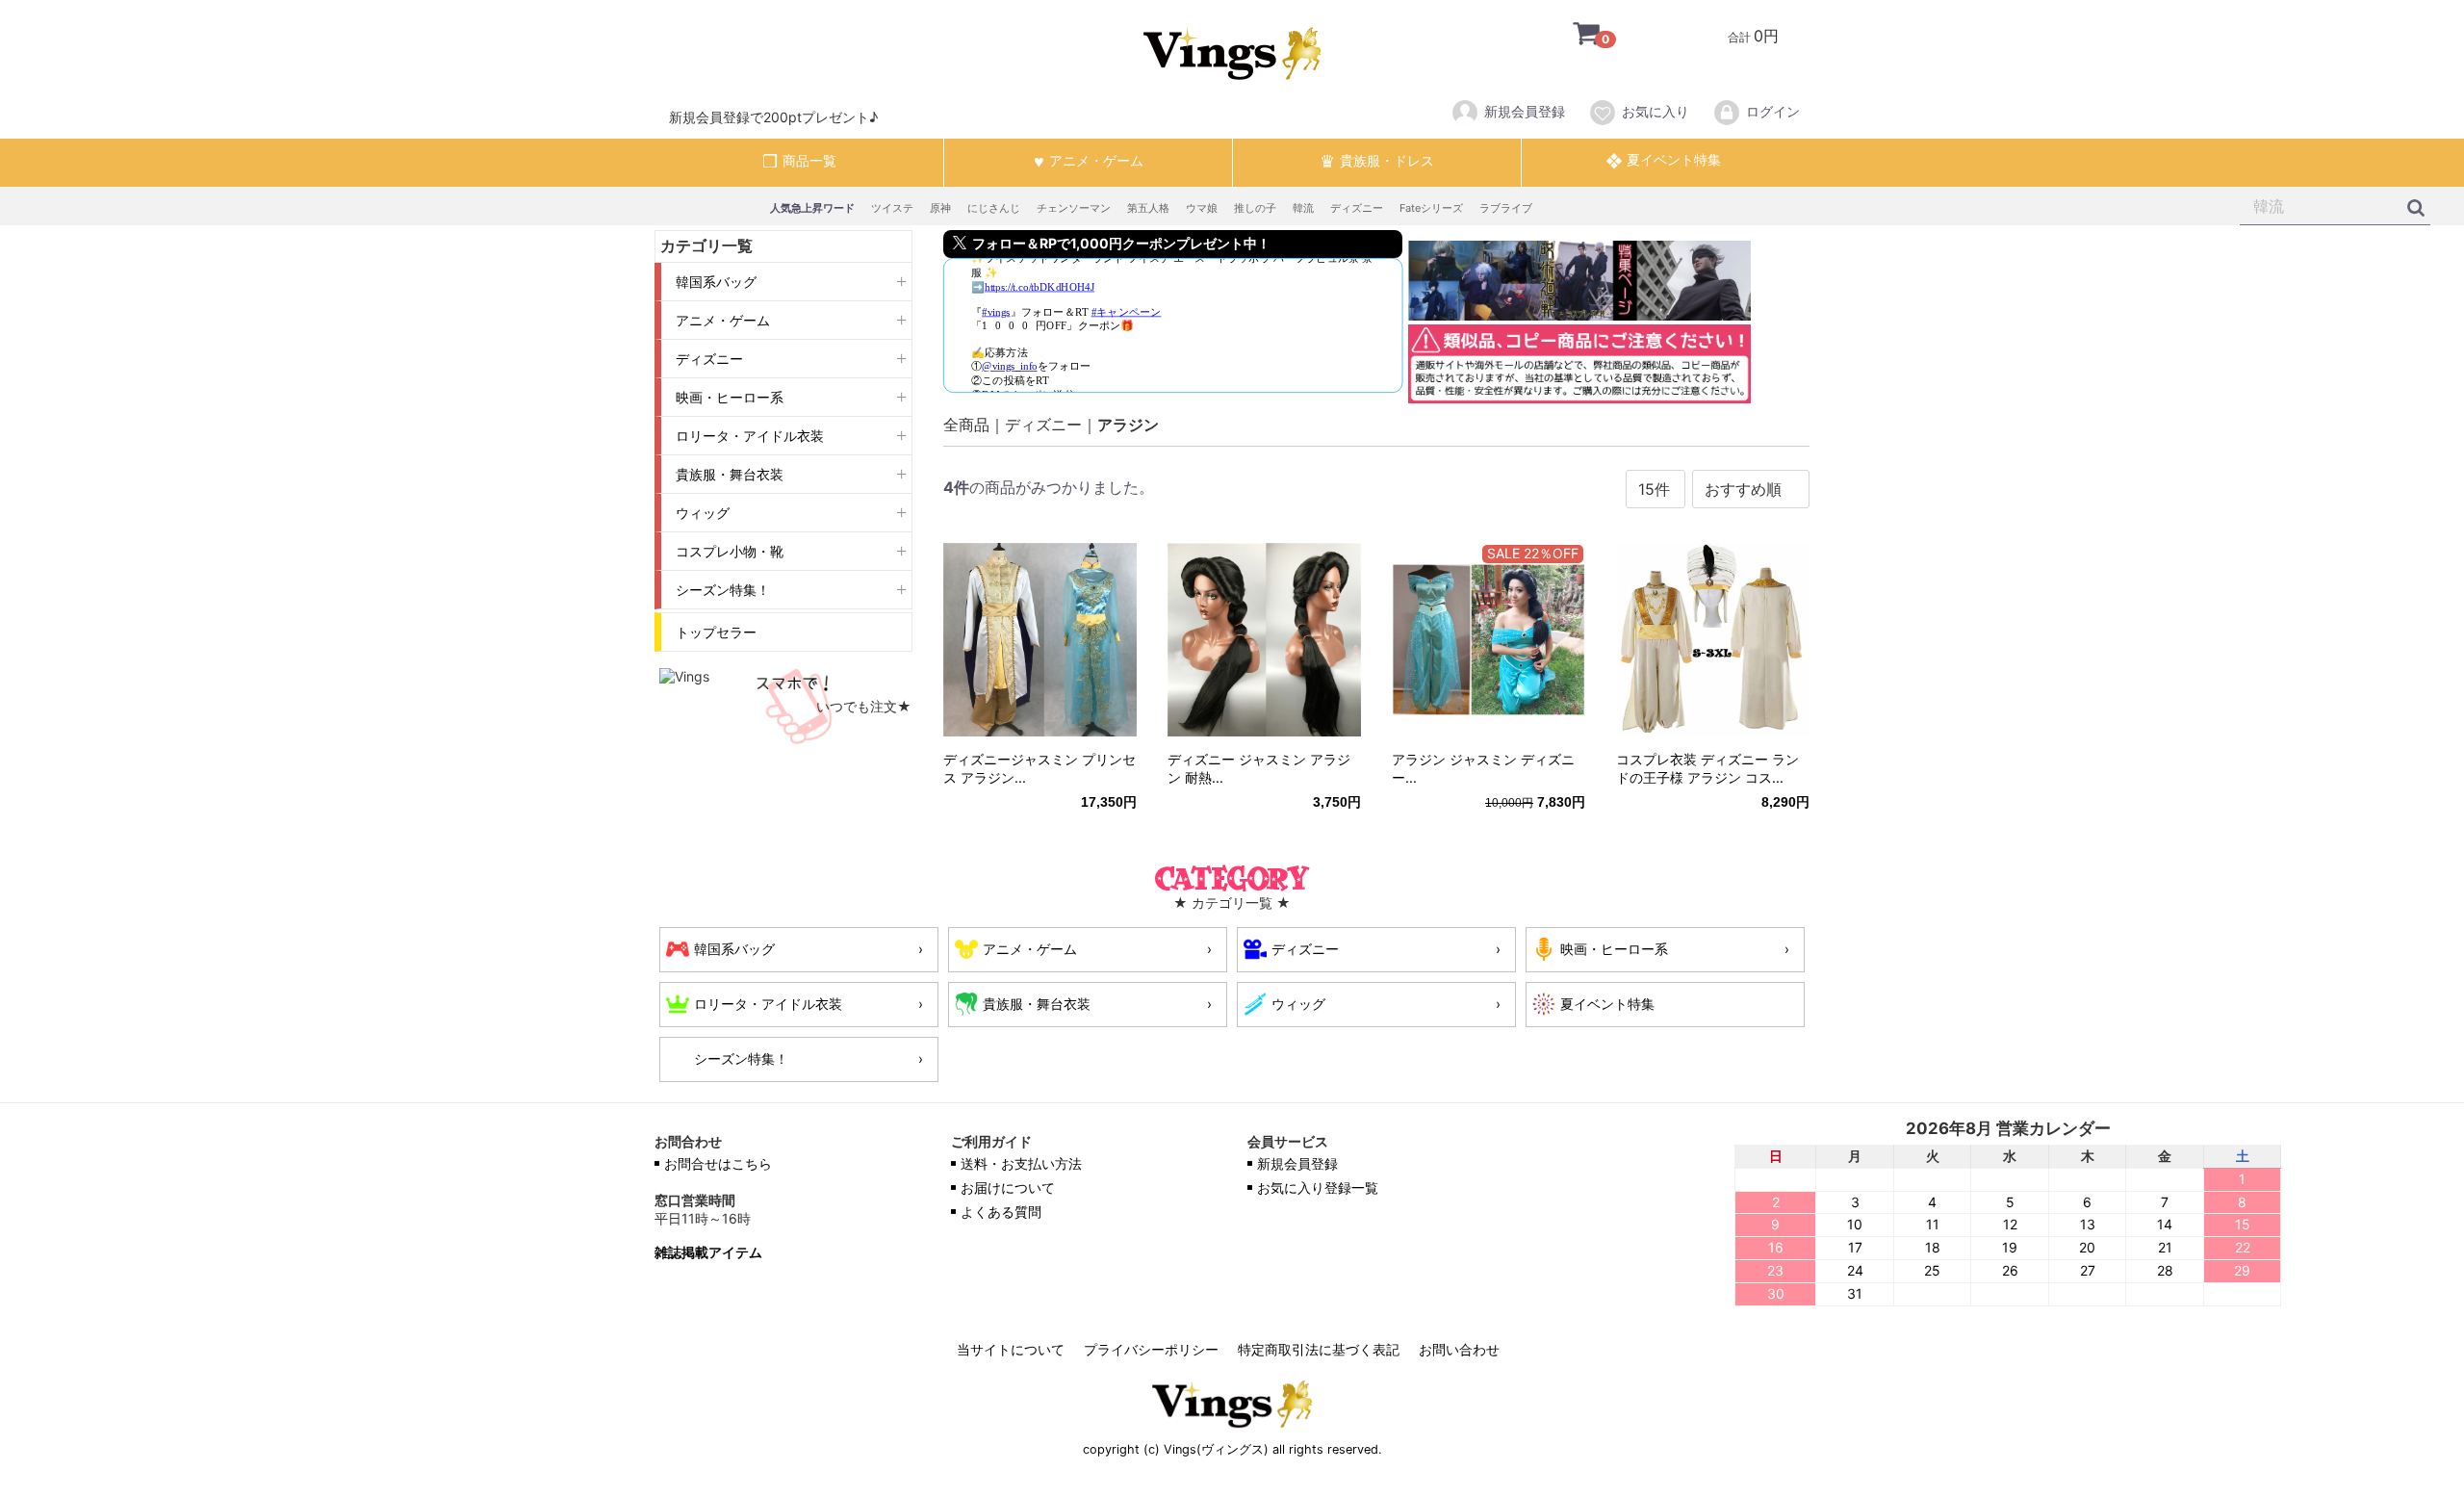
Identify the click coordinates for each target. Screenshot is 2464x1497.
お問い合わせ (1459, 1349)
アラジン (1128, 425)
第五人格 (1148, 208)
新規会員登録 (1525, 111)
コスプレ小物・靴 (730, 551)
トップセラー (716, 632)
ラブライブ (1506, 208)
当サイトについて (1011, 1349)
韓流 (1303, 208)
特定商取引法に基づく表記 (1319, 1349)
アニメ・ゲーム (723, 320)
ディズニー (1357, 208)
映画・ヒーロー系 (730, 397)
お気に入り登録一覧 (1318, 1187)
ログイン (1773, 111)
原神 (940, 208)
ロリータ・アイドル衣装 (750, 436)
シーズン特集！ (723, 590)
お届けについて (1008, 1187)
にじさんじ (994, 208)
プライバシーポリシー (1151, 1349)
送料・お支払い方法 (1021, 1163)
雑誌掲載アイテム (708, 1252)
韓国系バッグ (716, 282)
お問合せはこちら (718, 1163)
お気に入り (1655, 111)
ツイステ (892, 208)
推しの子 (1255, 208)
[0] (1572, 36)
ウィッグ (703, 513)
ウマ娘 (1202, 208)
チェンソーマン (1074, 208)
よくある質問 (1001, 1212)
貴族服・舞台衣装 (730, 474)
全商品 (966, 425)
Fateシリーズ (1431, 208)
